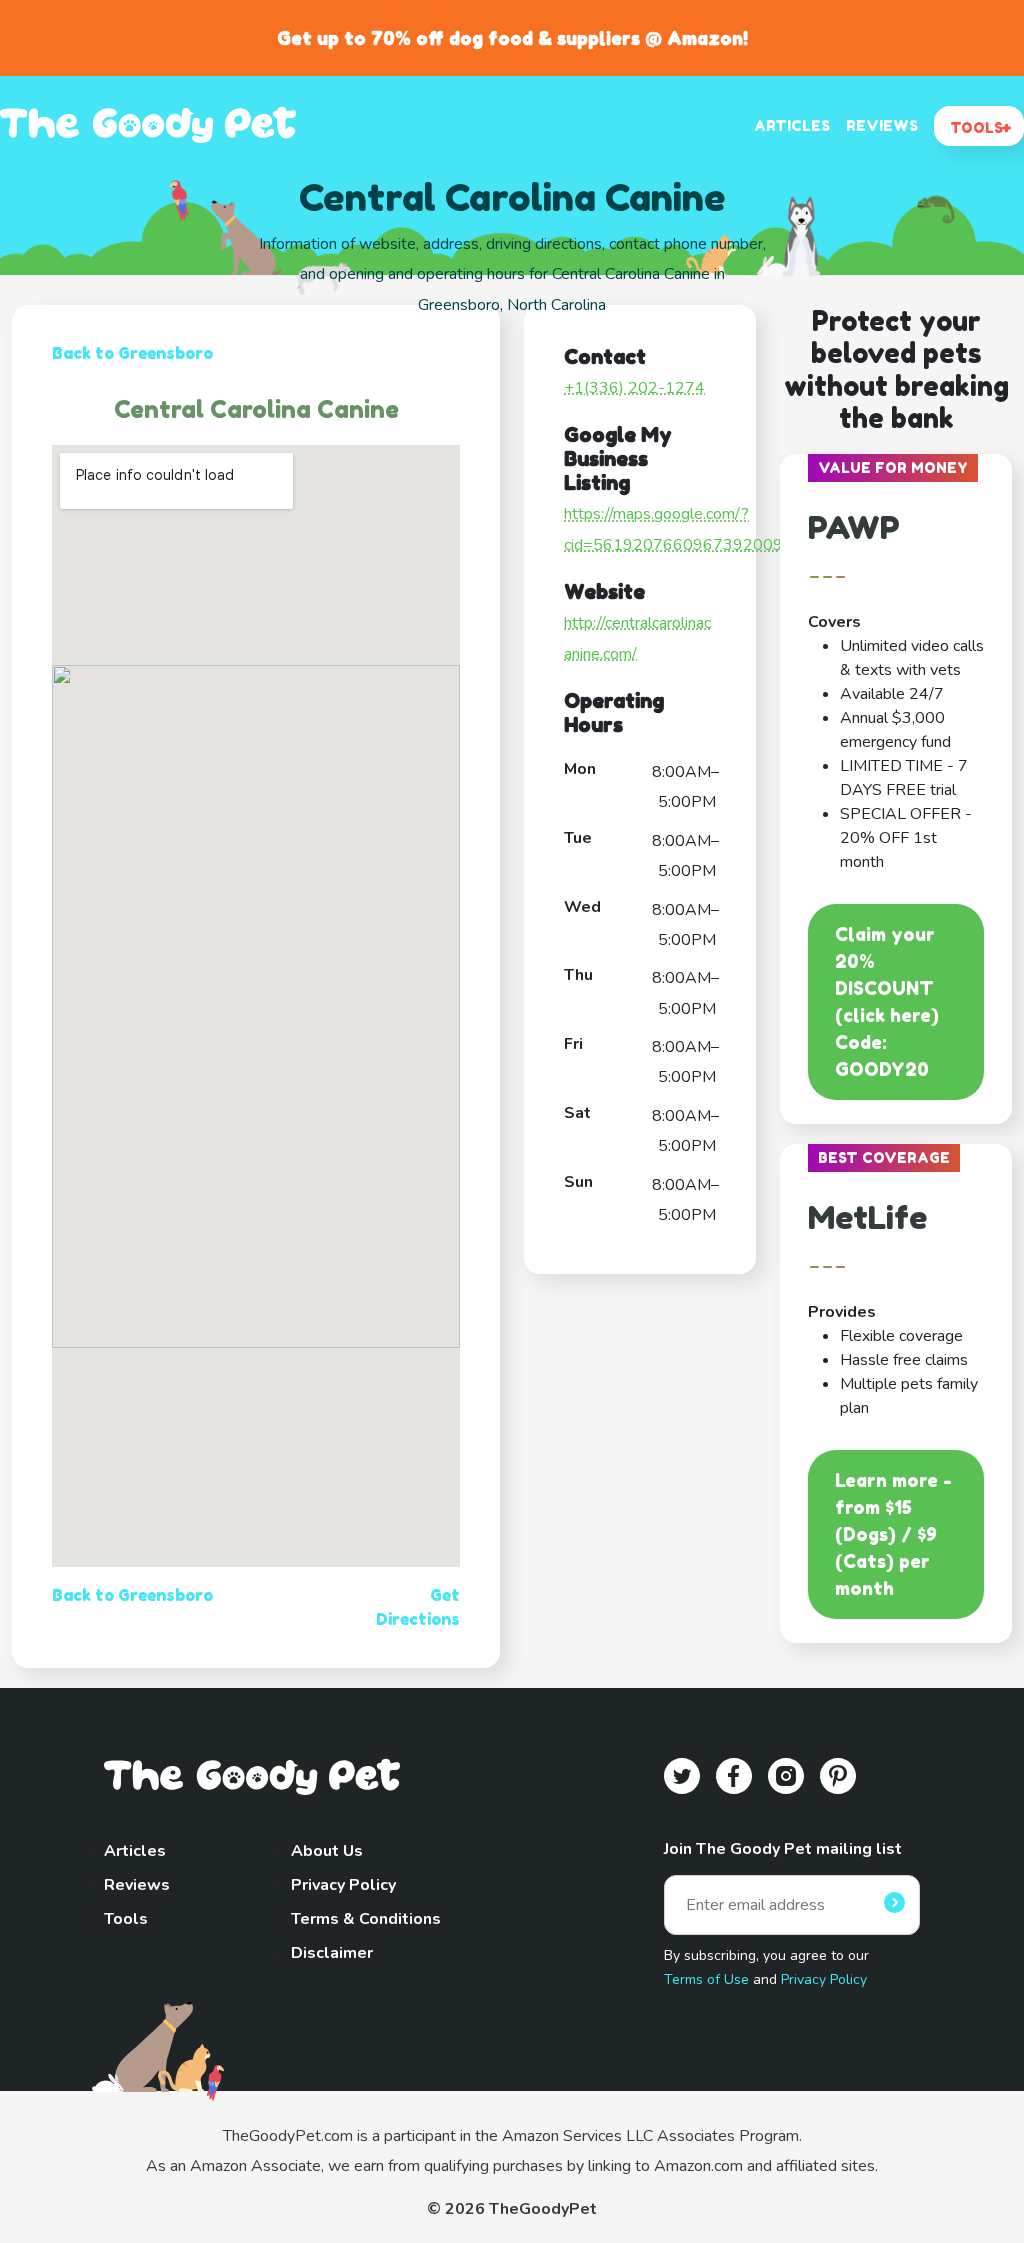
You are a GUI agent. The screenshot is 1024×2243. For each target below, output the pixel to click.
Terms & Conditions (366, 1919)
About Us (327, 1851)
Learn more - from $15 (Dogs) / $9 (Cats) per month (893, 1534)
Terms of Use (706, 1979)
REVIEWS (882, 125)
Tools (126, 1919)
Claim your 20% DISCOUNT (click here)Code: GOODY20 (887, 1001)
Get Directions (418, 1607)
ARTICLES (792, 125)
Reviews (137, 1885)
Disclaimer (332, 1953)
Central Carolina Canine (256, 409)
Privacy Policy (343, 1885)
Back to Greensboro (132, 353)
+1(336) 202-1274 (634, 388)
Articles (135, 1851)
